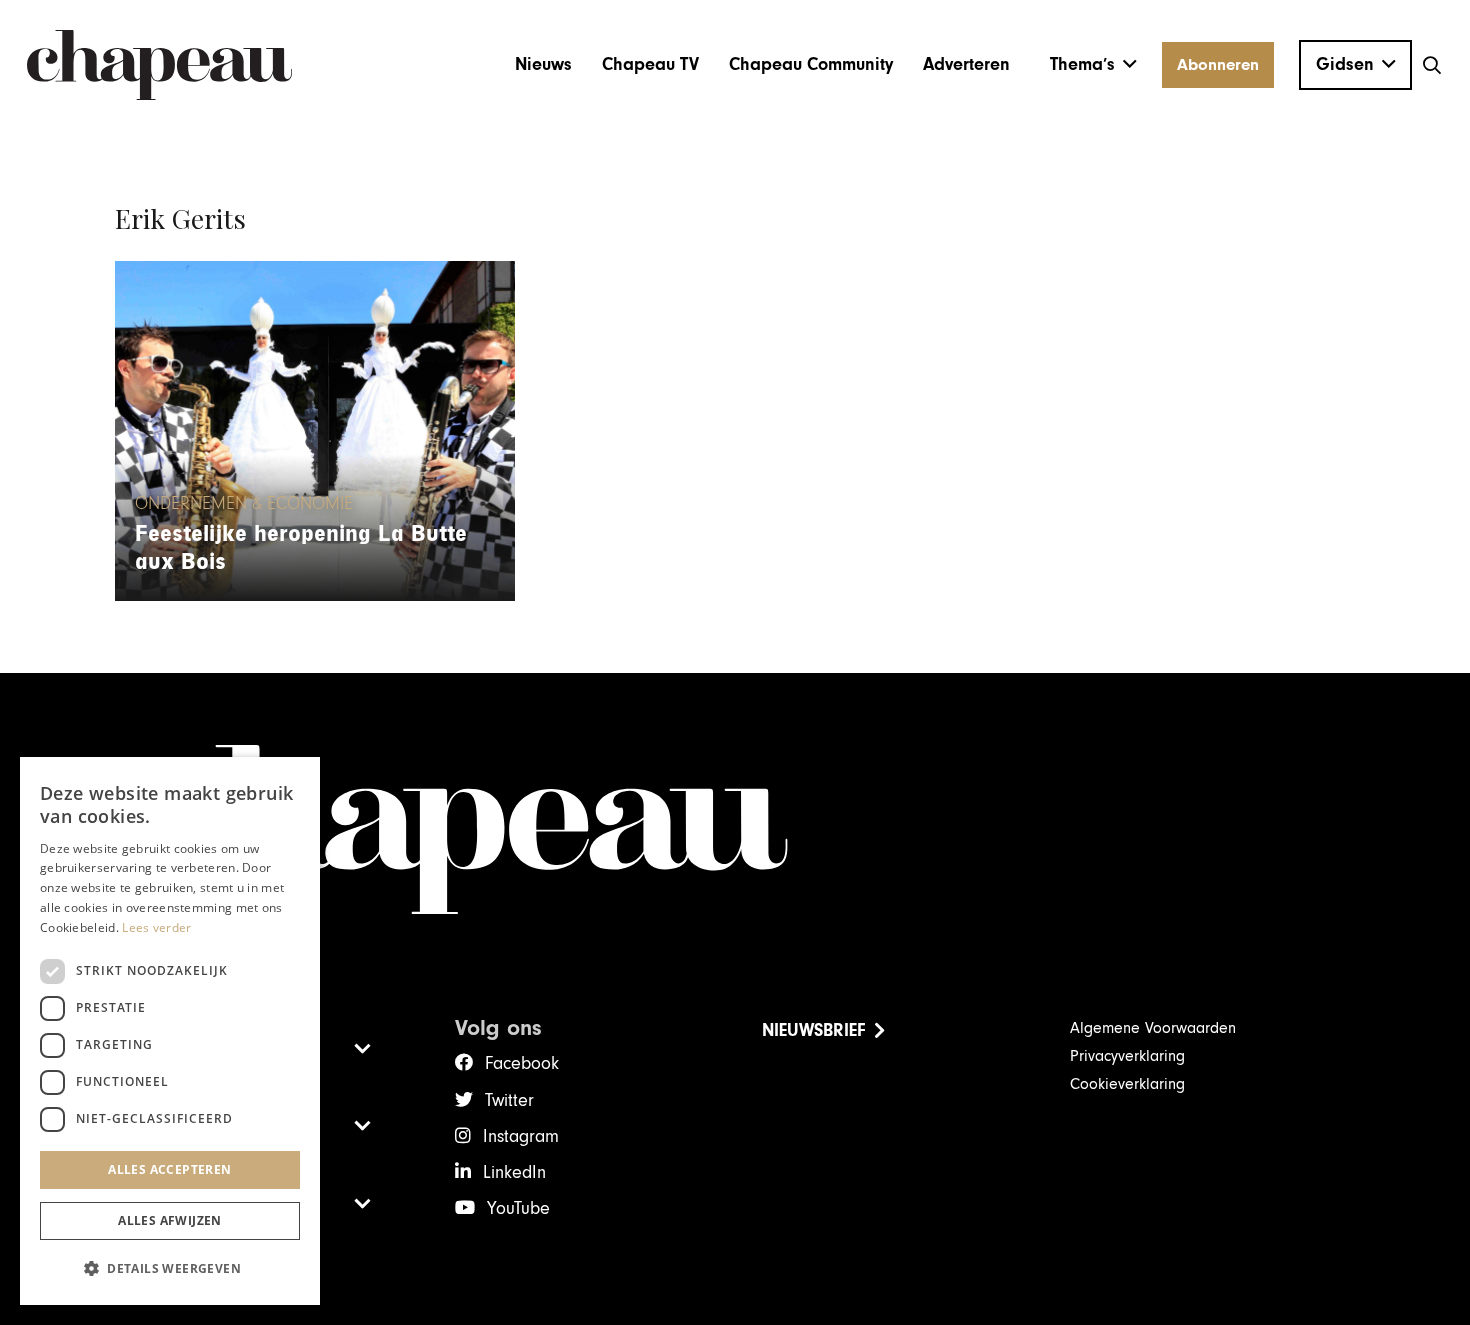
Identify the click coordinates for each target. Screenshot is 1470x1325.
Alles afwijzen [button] (170, 1220)
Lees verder (156, 927)
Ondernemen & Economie (244, 504)
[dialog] (170, 1031)
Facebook (522, 1063)
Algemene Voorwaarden (1153, 1028)
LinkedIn (514, 1172)
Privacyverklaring (1127, 1056)
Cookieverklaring (1127, 1084)
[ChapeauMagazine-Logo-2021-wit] (735, 830)
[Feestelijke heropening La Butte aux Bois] (315, 431)
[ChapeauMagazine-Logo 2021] (159, 65)
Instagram (521, 1136)
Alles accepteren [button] (169, 1169)
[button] (1093, 65)
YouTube (518, 1208)
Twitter (509, 1100)
